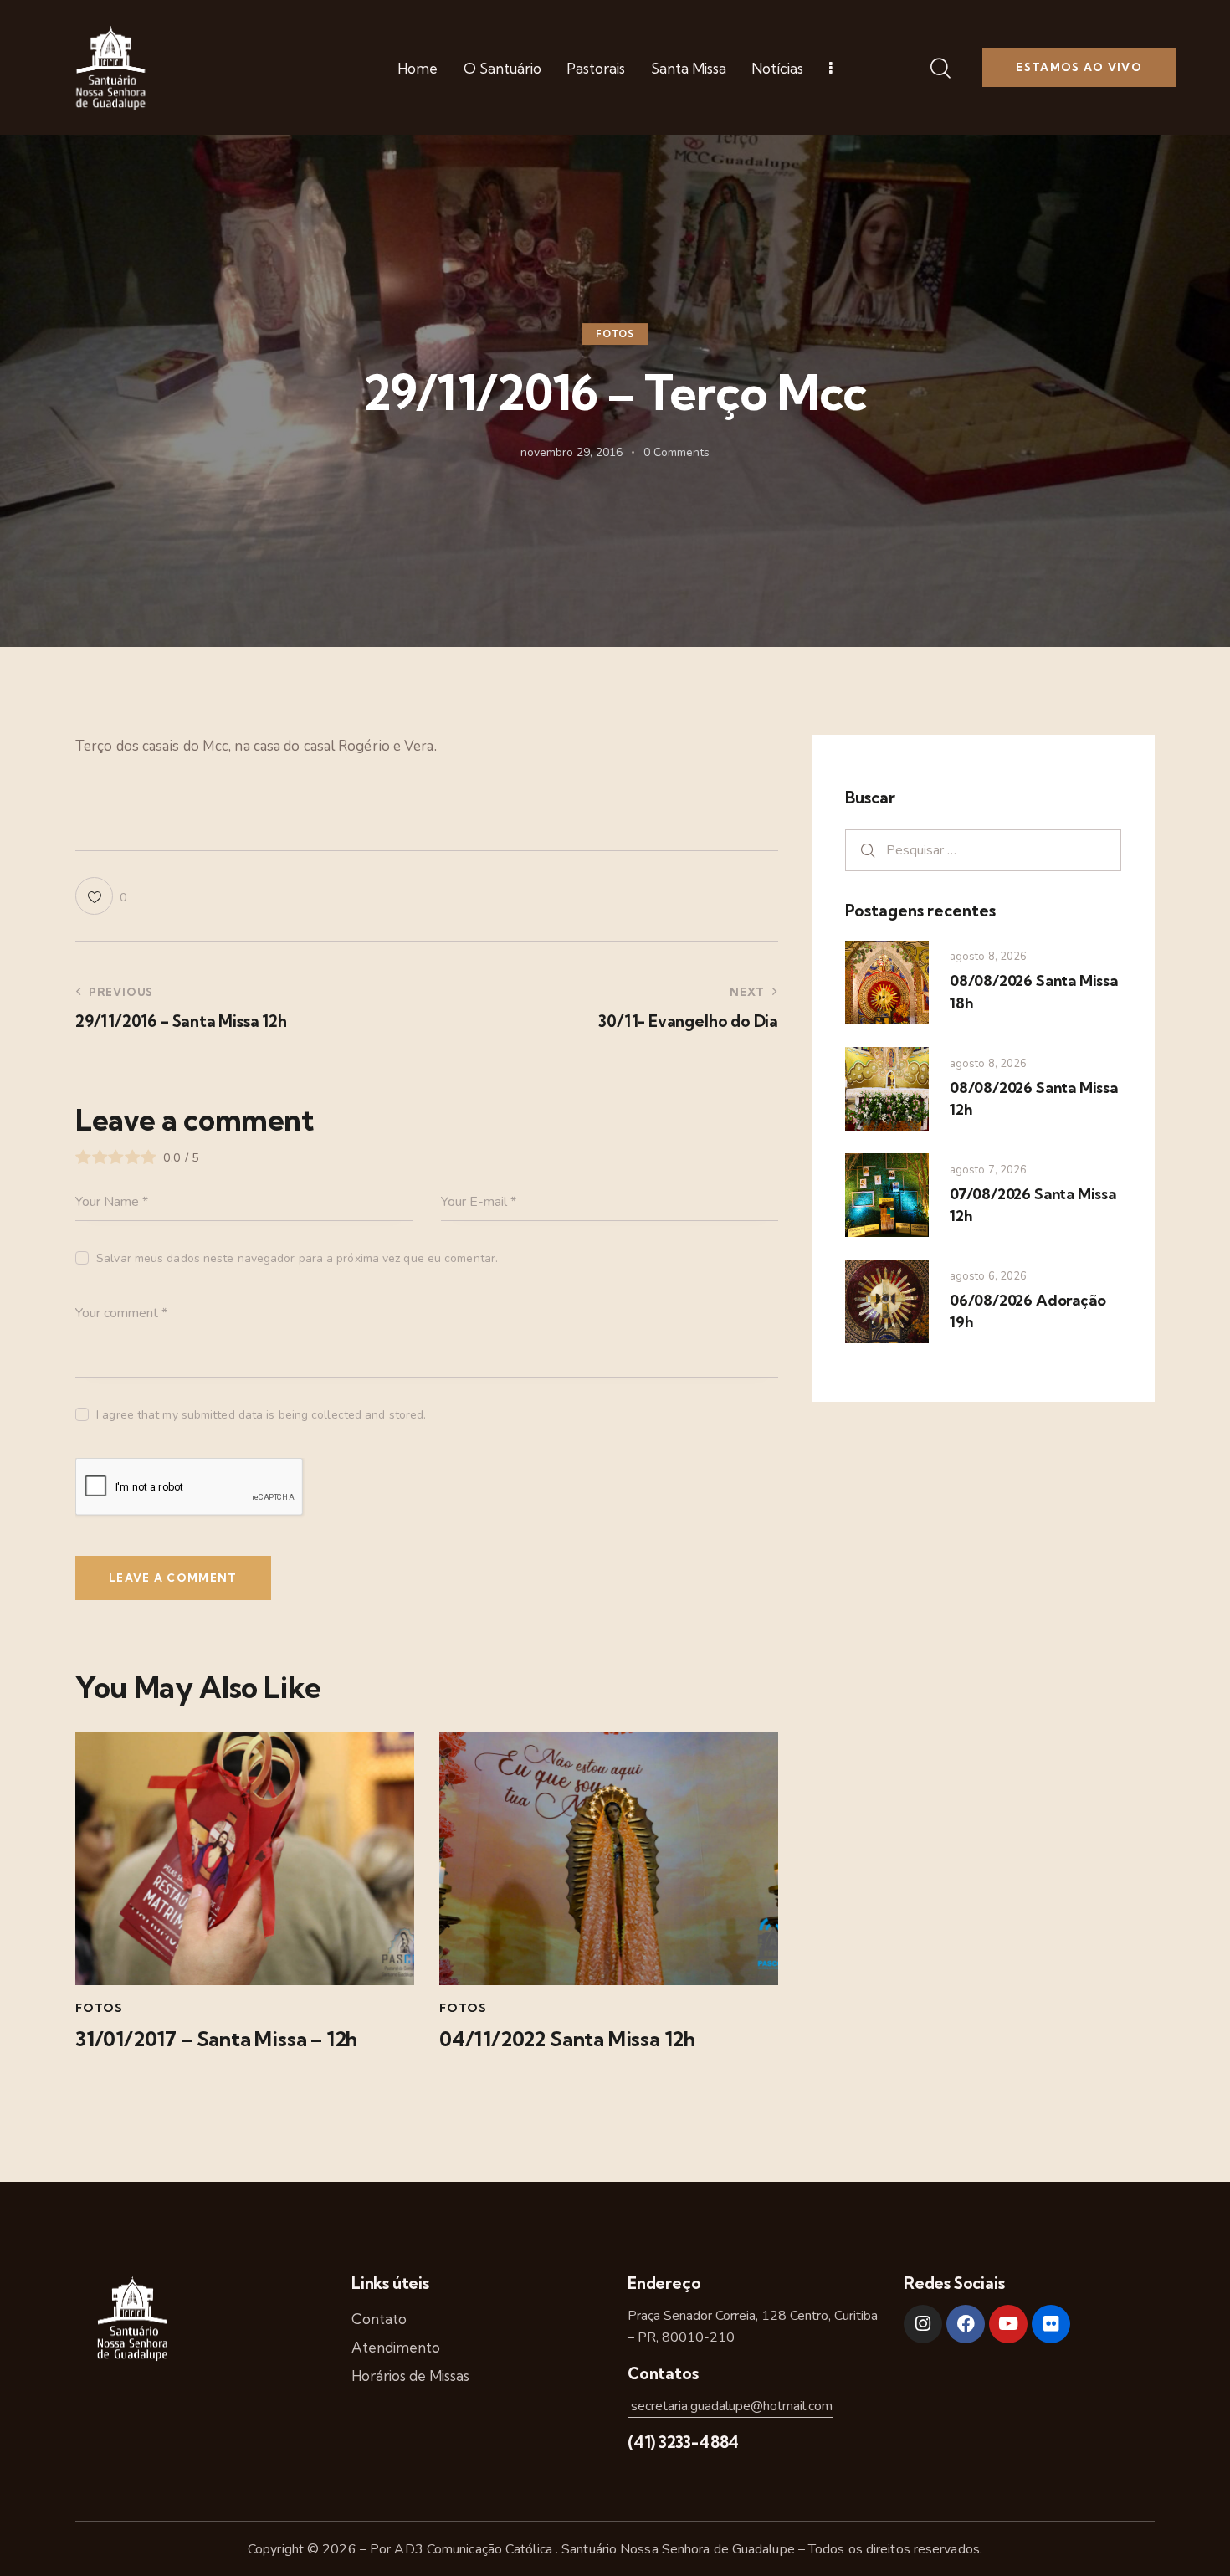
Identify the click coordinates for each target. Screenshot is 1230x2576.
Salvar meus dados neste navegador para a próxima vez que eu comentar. (297, 1258)
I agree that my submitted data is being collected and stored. (261, 1415)
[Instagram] (923, 2324)
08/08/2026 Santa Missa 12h (1034, 1098)
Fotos (615, 334)
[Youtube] (1008, 2324)
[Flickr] (1051, 2324)
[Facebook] (966, 2324)
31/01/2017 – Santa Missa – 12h (216, 2039)
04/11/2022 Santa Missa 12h (567, 2039)
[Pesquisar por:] (983, 850)
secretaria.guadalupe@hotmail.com (730, 2406)
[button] (101, 896)
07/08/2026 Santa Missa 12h (1033, 1205)
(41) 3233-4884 (683, 2442)
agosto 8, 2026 (988, 957)
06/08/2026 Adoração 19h (1028, 1311)
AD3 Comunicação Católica (475, 2549)
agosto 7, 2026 (988, 1170)
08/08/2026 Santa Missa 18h (1034, 991)
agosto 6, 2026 (988, 1276)
